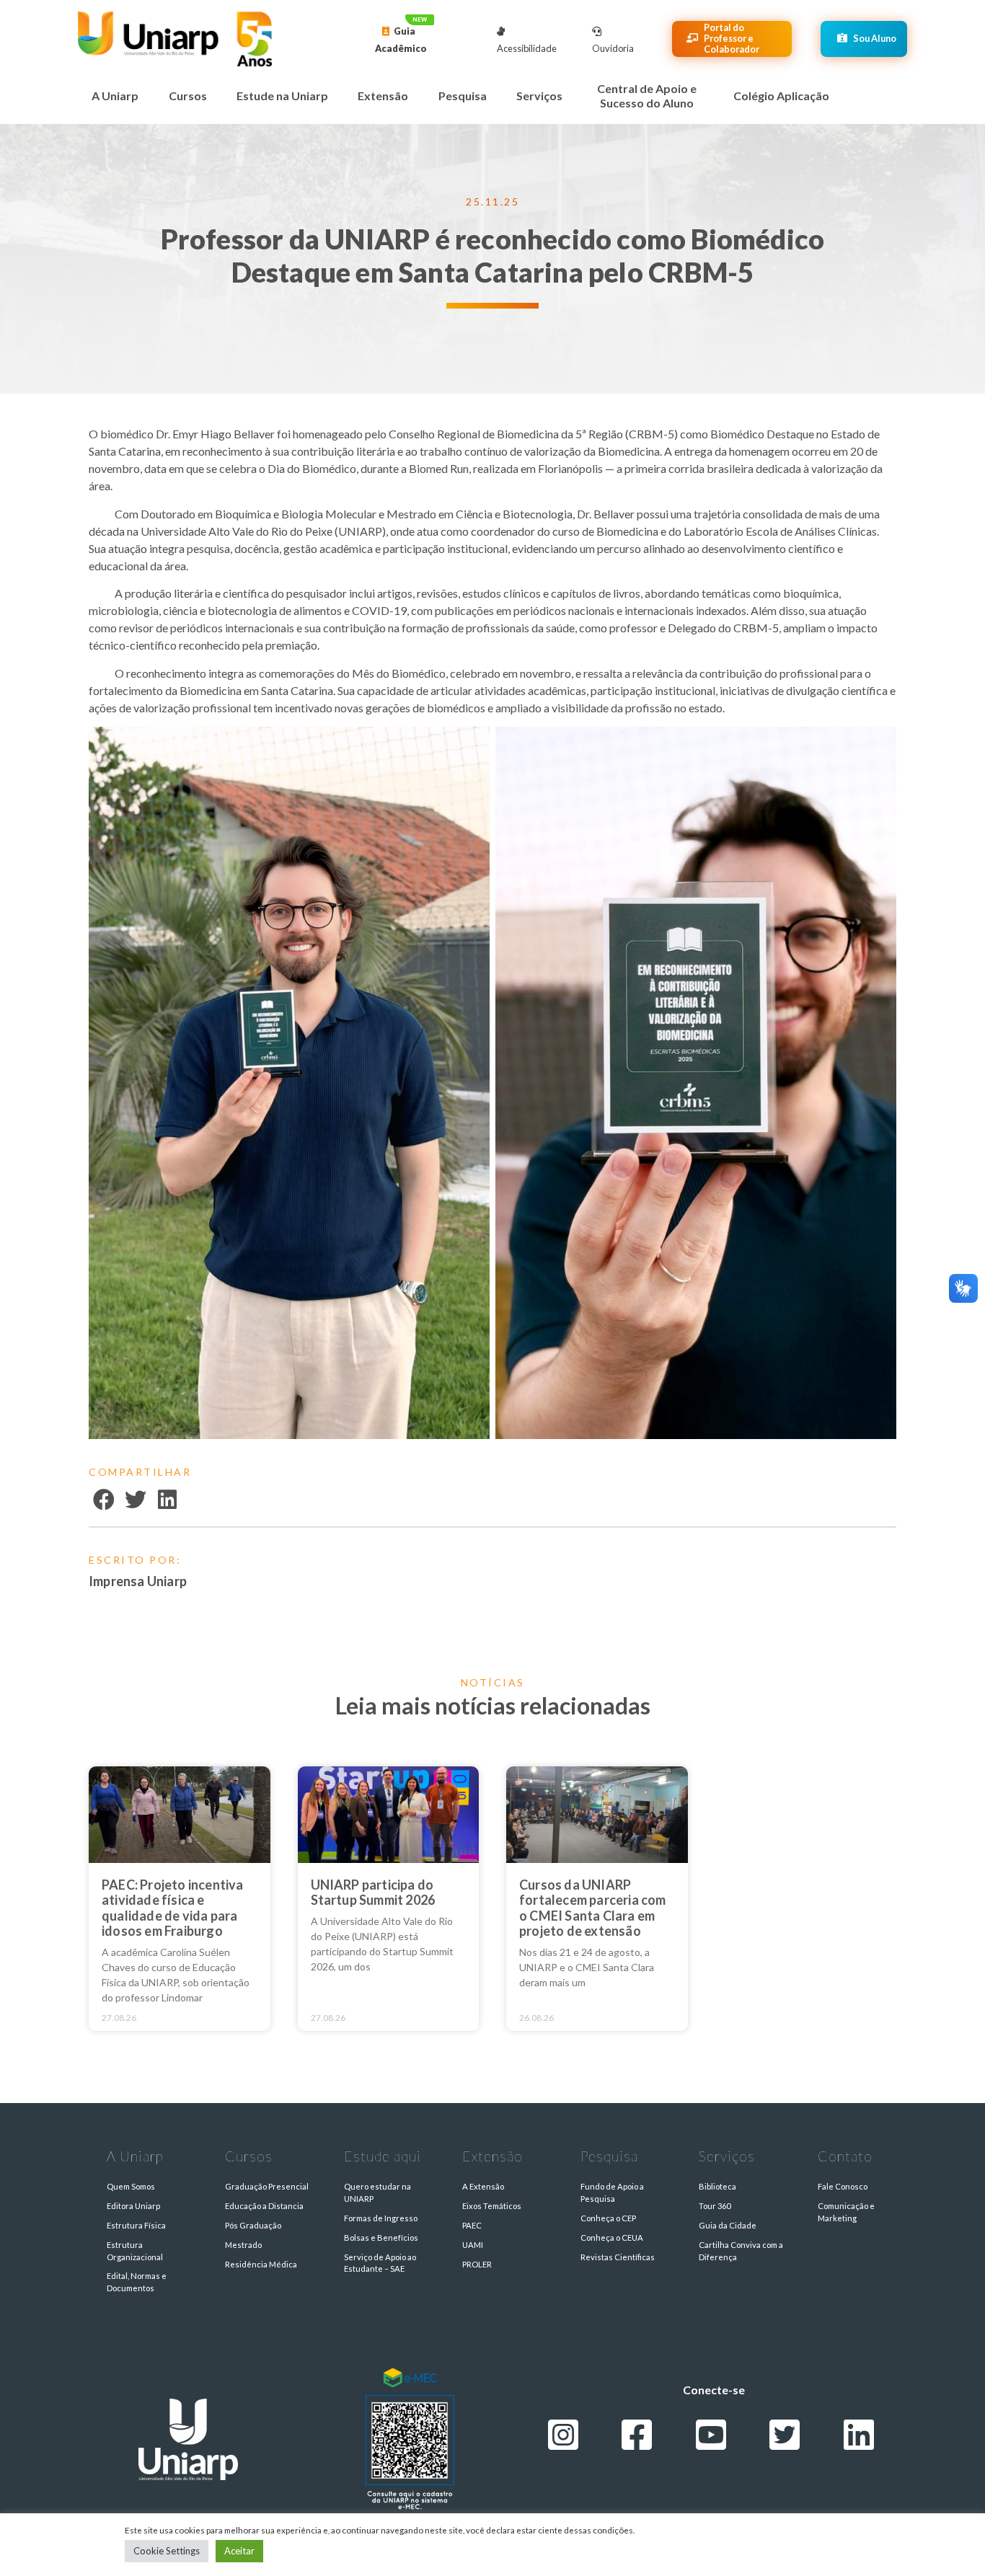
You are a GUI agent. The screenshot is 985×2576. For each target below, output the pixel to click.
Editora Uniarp (133, 2206)
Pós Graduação (253, 2225)
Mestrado (243, 2245)
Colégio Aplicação (781, 96)
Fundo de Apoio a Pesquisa (612, 2192)
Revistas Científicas (618, 2257)
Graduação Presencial (267, 2186)
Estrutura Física (136, 2225)
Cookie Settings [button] (167, 2551)
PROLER (477, 2264)
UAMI (473, 2245)
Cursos (188, 96)
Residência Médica (261, 2264)
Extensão (383, 96)
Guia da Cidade (728, 2225)
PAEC (472, 2225)
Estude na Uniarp (282, 96)
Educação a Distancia (264, 2206)
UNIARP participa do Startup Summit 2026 (373, 1893)
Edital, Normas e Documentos (137, 2282)
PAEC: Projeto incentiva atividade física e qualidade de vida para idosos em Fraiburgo (173, 1908)
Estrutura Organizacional (135, 2251)
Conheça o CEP (608, 2218)
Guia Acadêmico (401, 40)
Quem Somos (131, 2186)
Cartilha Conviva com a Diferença (741, 2251)
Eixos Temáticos (492, 2206)
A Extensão (483, 2186)
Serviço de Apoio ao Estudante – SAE (380, 2263)
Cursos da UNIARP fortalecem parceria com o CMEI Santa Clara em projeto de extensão (593, 1908)
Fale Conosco (843, 2186)
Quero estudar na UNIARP (377, 2192)
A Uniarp (115, 96)
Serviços (539, 96)
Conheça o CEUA (612, 2238)
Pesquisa (463, 96)
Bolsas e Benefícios (381, 2238)
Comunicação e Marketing (846, 2212)
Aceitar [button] (239, 2551)
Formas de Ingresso (381, 2218)
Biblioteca (717, 2186)
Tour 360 (715, 2206)
